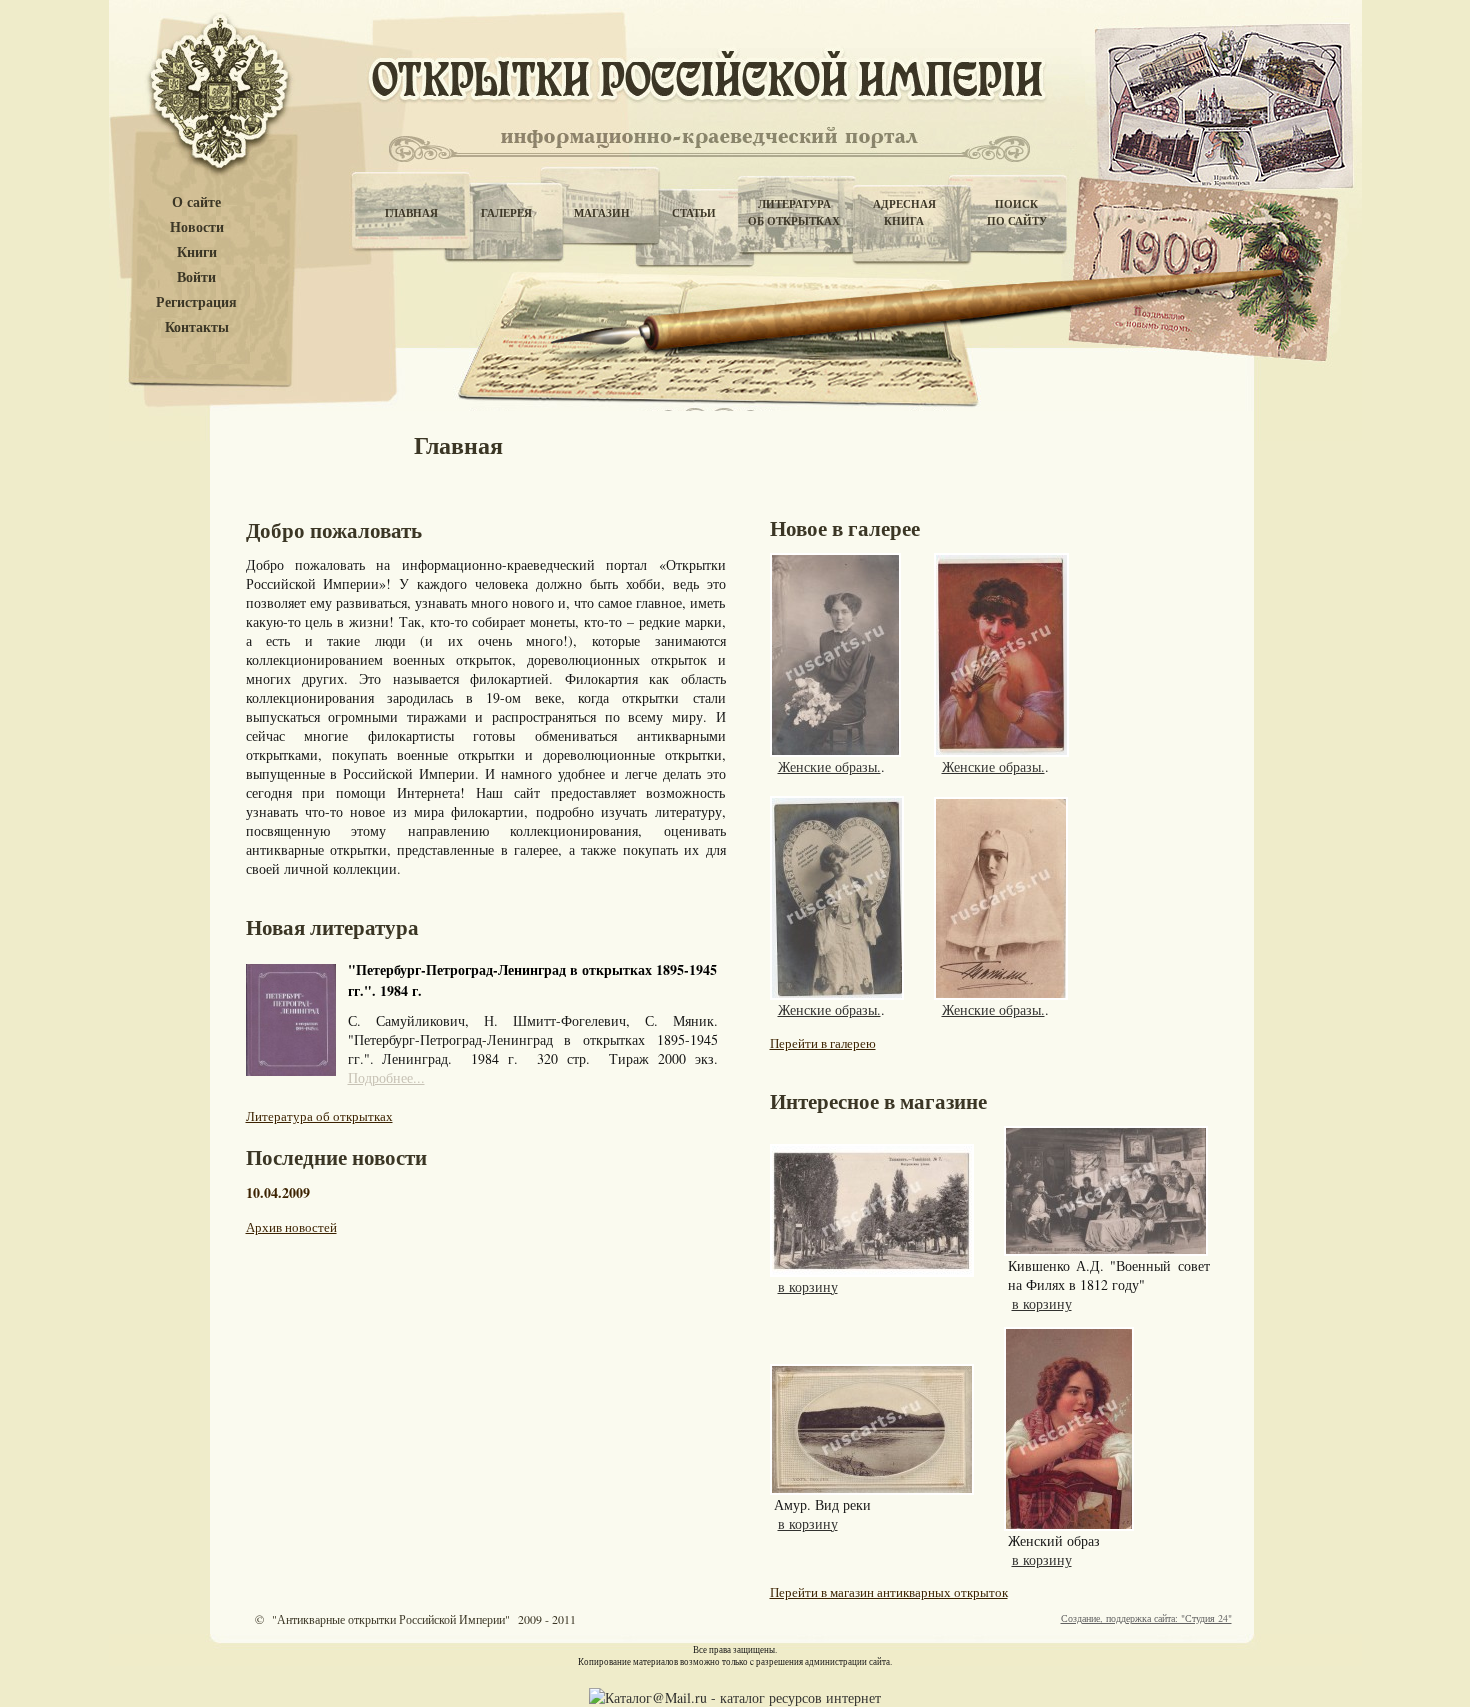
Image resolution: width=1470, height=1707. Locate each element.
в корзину (808, 1286)
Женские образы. (829, 766)
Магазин (602, 213)
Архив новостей (291, 1227)
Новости (197, 227)
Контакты (197, 327)
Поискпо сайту (1017, 212)
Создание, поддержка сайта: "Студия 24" (1146, 1618)
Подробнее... (386, 1077)
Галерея (506, 213)
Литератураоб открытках (794, 212)
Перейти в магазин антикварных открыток (889, 1592)
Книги (197, 252)
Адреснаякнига (904, 212)
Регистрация (196, 302)
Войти (196, 277)
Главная (411, 213)
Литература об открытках (319, 1116)
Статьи (694, 213)
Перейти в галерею (823, 1043)
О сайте (196, 202)
